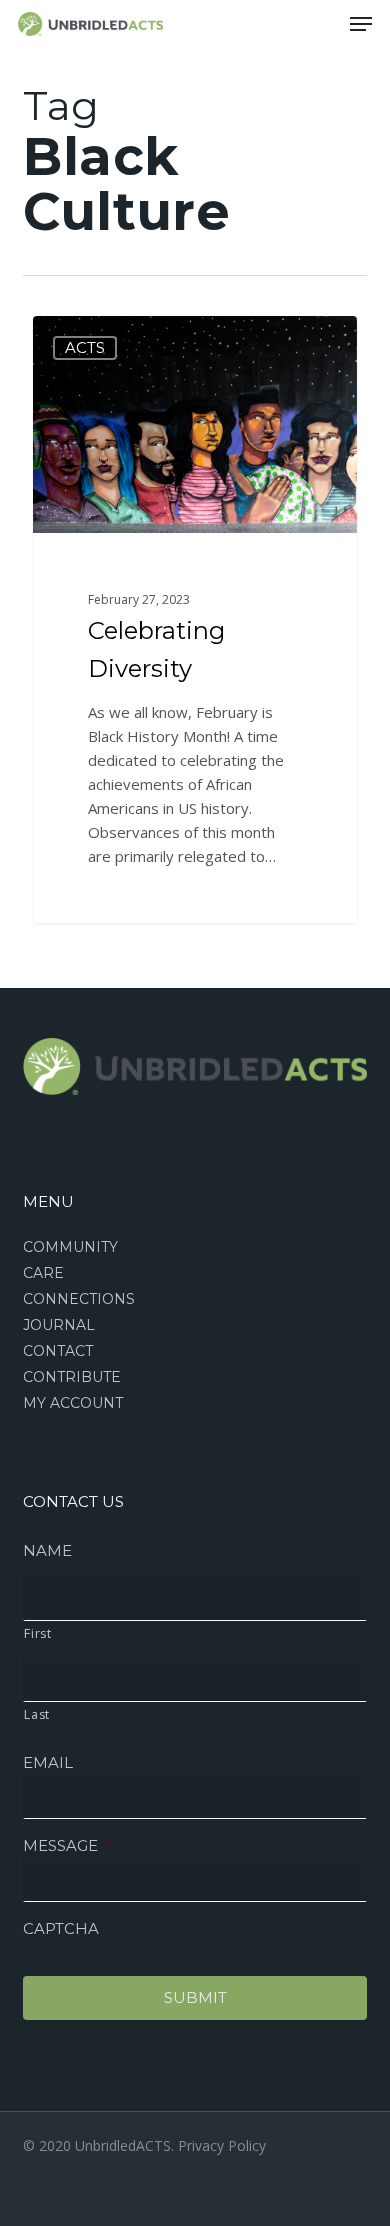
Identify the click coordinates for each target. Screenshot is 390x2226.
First (37, 1633)
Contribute (72, 1377)
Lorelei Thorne (115, 338)
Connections (79, 1299)
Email (48, 1762)
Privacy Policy (222, 2145)
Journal (59, 1325)
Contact (58, 1351)
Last (37, 1714)
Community (70, 1247)
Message (68, 1845)
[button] (361, 24)
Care (43, 1273)
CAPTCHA (61, 1928)
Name (47, 1550)
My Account (73, 1403)
